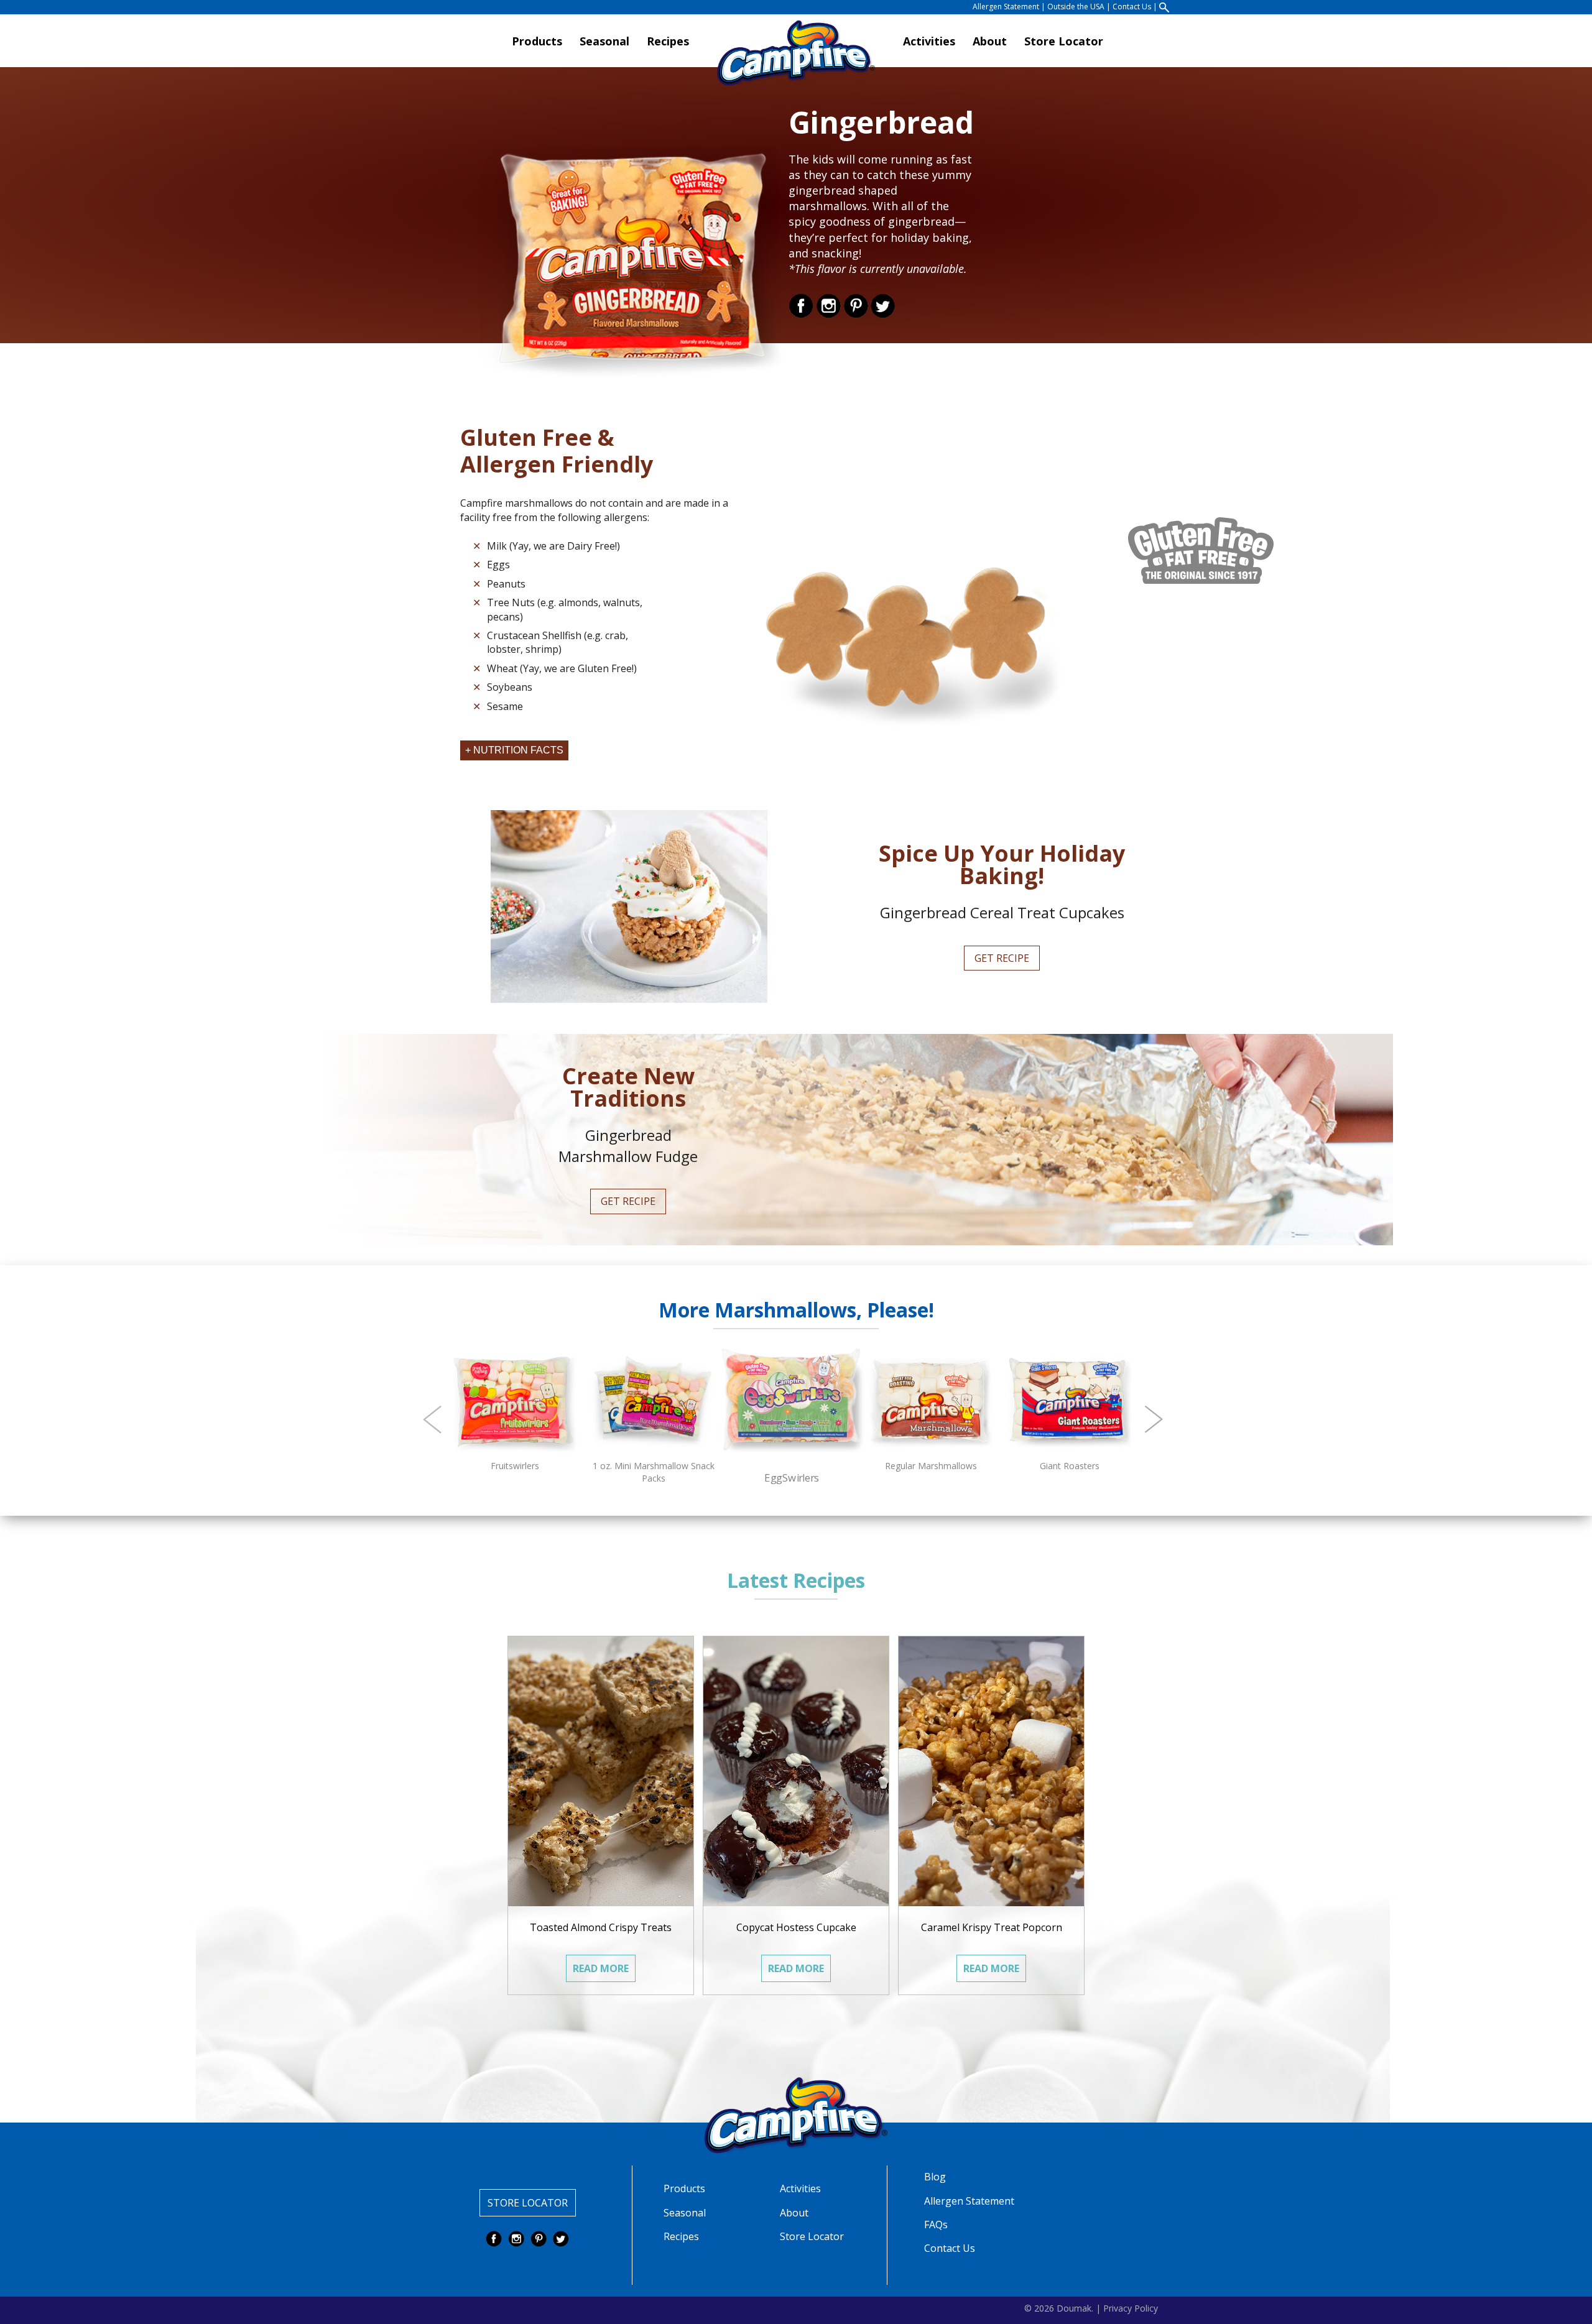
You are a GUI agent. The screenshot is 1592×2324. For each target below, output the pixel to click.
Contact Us (1132, 7)
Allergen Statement (1006, 7)
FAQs (936, 2225)
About (990, 41)
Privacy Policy (1131, 2308)
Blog (935, 2177)
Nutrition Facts (518, 750)
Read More (601, 1968)
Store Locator (1064, 41)
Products (537, 41)
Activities (929, 41)
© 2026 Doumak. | (1062, 2308)
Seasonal (604, 41)
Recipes (668, 41)
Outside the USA (1076, 7)
